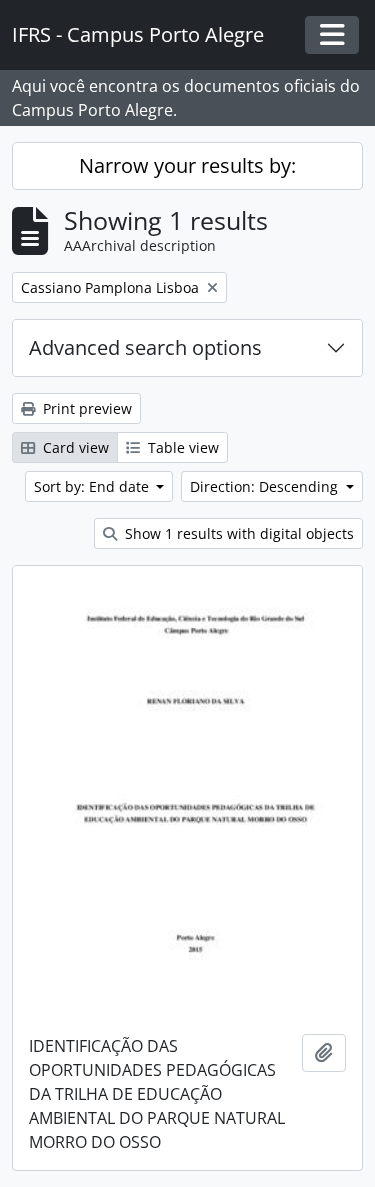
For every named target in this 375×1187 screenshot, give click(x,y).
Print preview (85, 408)
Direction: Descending (266, 486)
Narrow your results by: (187, 165)
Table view (181, 447)
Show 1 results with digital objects (237, 533)
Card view (74, 447)
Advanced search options (145, 347)
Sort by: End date (93, 486)
